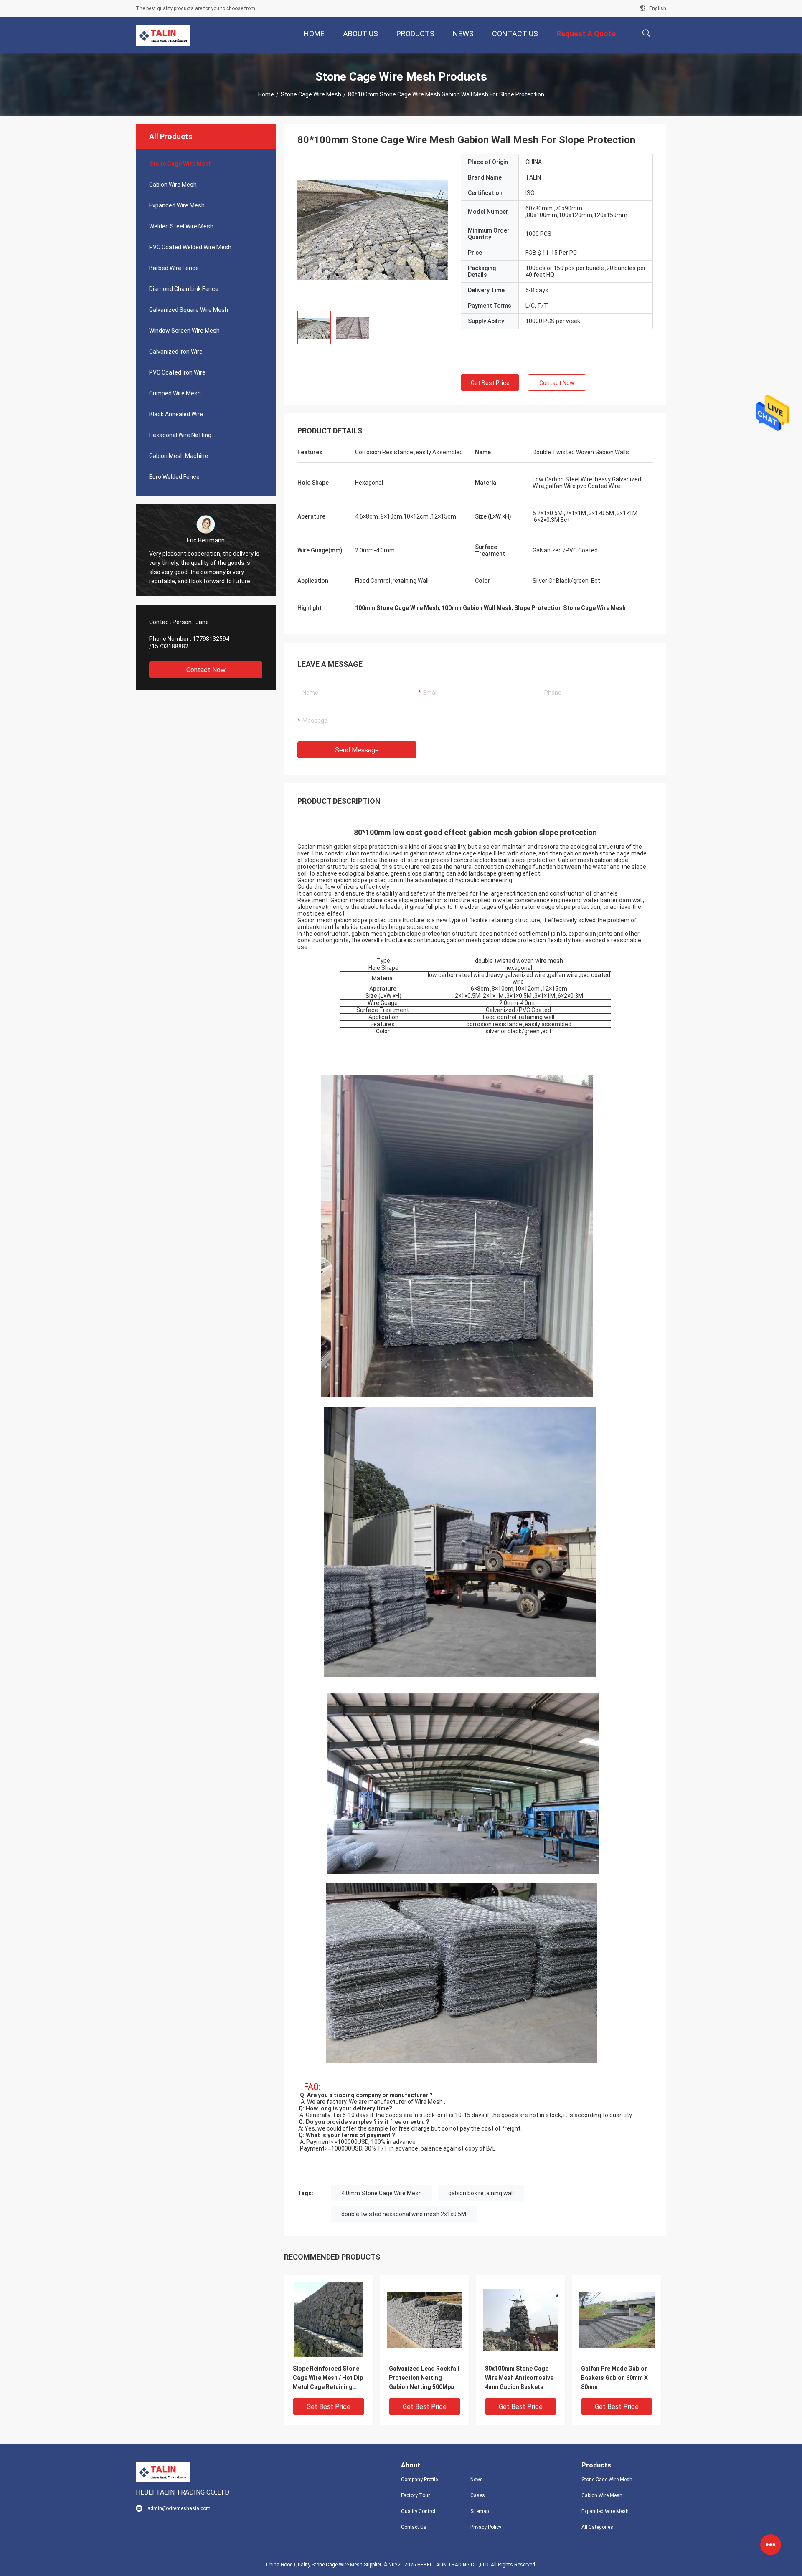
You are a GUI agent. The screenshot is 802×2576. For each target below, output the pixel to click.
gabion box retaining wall (481, 2193)
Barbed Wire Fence (174, 268)
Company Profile (419, 2480)
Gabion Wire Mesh (173, 185)
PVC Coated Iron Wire (177, 372)
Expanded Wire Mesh (177, 205)
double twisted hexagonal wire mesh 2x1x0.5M (404, 2214)
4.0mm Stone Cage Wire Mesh (382, 2193)
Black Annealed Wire (176, 414)
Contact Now (206, 670)
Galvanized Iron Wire (176, 352)
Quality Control (418, 2511)
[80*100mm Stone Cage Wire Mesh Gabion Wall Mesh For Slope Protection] (329, 2319)
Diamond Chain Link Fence (184, 289)
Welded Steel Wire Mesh (181, 226)
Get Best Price (490, 383)
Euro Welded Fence (174, 477)
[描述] (646, 33)
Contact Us (414, 2527)
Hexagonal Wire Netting (180, 435)
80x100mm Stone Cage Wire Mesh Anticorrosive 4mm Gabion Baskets (519, 2378)
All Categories (597, 2527)
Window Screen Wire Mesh (184, 331)
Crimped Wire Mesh (175, 393)
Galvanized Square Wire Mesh (189, 310)
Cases (478, 2495)
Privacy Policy (486, 2527)
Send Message (357, 750)
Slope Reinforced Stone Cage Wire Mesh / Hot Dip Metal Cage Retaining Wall (328, 2378)
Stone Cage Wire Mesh (311, 94)
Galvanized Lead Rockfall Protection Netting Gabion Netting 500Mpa (424, 2378)
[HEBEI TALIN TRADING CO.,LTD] (163, 35)
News (477, 2480)
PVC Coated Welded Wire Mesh (190, 247)
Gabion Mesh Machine (179, 456)
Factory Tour (415, 2495)
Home (266, 94)
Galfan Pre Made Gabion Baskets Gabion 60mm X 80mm (614, 2378)
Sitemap (480, 2511)
